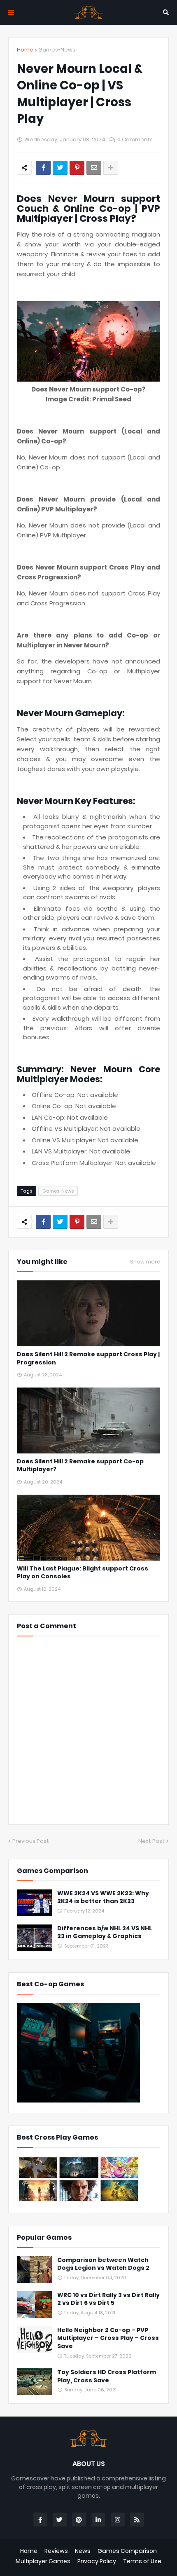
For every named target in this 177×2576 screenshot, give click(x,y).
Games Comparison (127, 2551)
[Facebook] (43, 168)
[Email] (94, 168)
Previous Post (31, 1841)
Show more (145, 1262)
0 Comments (135, 139)
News (83, 2551)
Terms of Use (142, 2561)
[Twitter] (60, 168)
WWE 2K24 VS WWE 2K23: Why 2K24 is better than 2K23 (103, 1897)
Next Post (151, 1841)
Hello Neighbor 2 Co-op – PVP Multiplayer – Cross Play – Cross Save (108, 2338)
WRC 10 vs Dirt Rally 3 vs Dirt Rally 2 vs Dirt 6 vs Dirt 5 (108, 2299)
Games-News (57, 50)
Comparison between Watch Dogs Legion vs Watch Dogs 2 (103, 2264)
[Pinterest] (77, 168)
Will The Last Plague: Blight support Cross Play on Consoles (83, 1573)
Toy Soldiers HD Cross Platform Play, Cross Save (107, 2376)
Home (25, 50)
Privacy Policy (97, 2561)
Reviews (56, 2551)
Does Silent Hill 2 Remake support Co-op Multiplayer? (80, 1466)
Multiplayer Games (43, 2561)
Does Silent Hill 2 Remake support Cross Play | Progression (88, 1358)
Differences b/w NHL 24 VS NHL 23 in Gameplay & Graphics (105, 1933)
